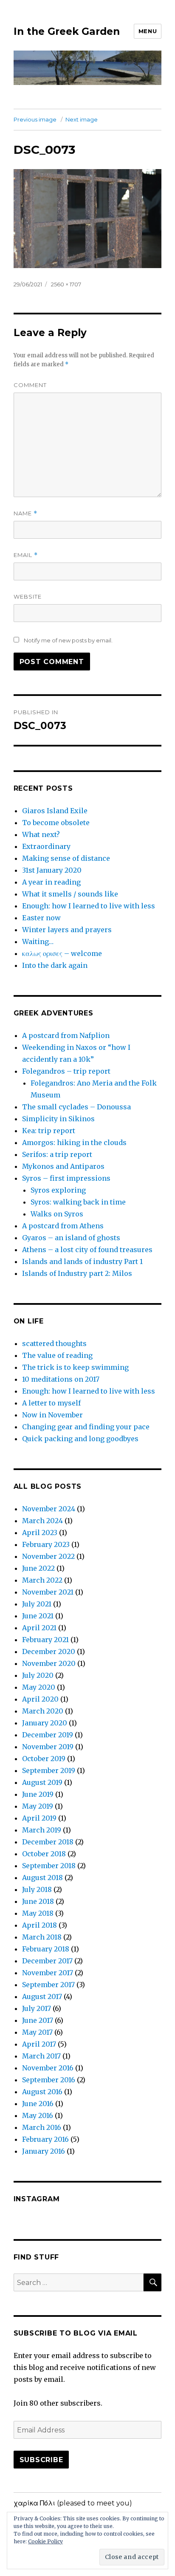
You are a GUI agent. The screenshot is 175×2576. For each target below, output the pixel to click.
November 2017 (48, 1973)
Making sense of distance (66, 858)
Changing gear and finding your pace (86, 1427)
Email (26, 555)
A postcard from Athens (63, 1226)
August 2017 (42, 1996)
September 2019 (49, 1770)
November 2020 (49, 1663)
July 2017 (37, 2008)
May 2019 (38, 1806)
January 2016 (44, 2151)
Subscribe (41, 2460)
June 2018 (38, 1901)
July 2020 (38, 1675)
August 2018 (42, 1878)
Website (28, 597)
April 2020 (40, 1699)
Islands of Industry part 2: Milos (77, 1273)
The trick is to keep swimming (75, 1367)
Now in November (52, 1415)
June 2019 (38, 1794)
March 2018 (42, 1937)
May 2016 (38, 2115)
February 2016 (45, 2139)
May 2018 (38, 1913)
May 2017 (37, 2032)
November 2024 (49, 1509)
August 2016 (42, 2092)
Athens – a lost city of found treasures (87, 1250)
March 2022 (42, 1580)
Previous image (35, 119)
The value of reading (57, 1355)
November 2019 (48, 1747)
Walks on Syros (57, 1214)
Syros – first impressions (66, 1178)
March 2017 (41, 2056)
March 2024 (42, 1521)
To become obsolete (56, 823)
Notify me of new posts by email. (68, 640)
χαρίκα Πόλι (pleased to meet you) (73, 2503)
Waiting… (38, 942)
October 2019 (44, 1759)
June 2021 (38, 1616)
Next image (82, 119)
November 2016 (48, 2068)
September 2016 (49, 2080)
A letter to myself (51, 1403)
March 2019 (42, 1830)
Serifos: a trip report (57, 1154)
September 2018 (49, 1866)
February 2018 (46, 1949)
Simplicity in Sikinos (58, 1119)
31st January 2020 (52, 870)
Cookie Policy (45, 2541)
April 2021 (39, 1628)
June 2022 (38, 1568)
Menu (148, 31)
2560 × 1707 (66, 284)
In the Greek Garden (67, 31)
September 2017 (48, 1985)
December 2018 (48, 1842)
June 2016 (38, 2104)
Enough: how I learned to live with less (89, 906)
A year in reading (51, 882)
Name (25, 513)
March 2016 (42, 2127)
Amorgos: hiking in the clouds (74, 1142)
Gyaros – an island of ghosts (71, 1238)
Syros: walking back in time (78, 1202)
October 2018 (44, 1854)
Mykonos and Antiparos (63, 1166)
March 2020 (43, 1711)
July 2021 (37, 1604)
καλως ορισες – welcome (62, 953)
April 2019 (39, 1818)
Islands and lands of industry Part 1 (82, 1261)
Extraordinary (46, 846)
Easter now (41, 918)
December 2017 (47, 1961)
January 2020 (45, 1723)
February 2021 (45, 1640)
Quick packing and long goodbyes (80, 1439)
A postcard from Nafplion (66, 1035)
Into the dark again (55, 965)
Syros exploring (58, 1190)
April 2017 (39, 2044)
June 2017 (38, 2020)
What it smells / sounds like (70, 894)
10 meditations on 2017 (61, 1379)
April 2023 (40, 1533)
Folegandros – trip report (66, 1071)
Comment (30, 385)
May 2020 (39, 1687)
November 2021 (48, 1592)
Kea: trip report (49, 1131)
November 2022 (48, 1556)
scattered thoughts (54, 1343)
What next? (41, 834)
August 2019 (42, 1782)
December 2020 (49, 1651)
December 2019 (48, 1735)
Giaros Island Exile (55, 811)
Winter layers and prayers (67, 930)
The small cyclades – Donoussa (76, 1107)
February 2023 (46, 1544)
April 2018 (40, 1925)
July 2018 (37, 1889)
